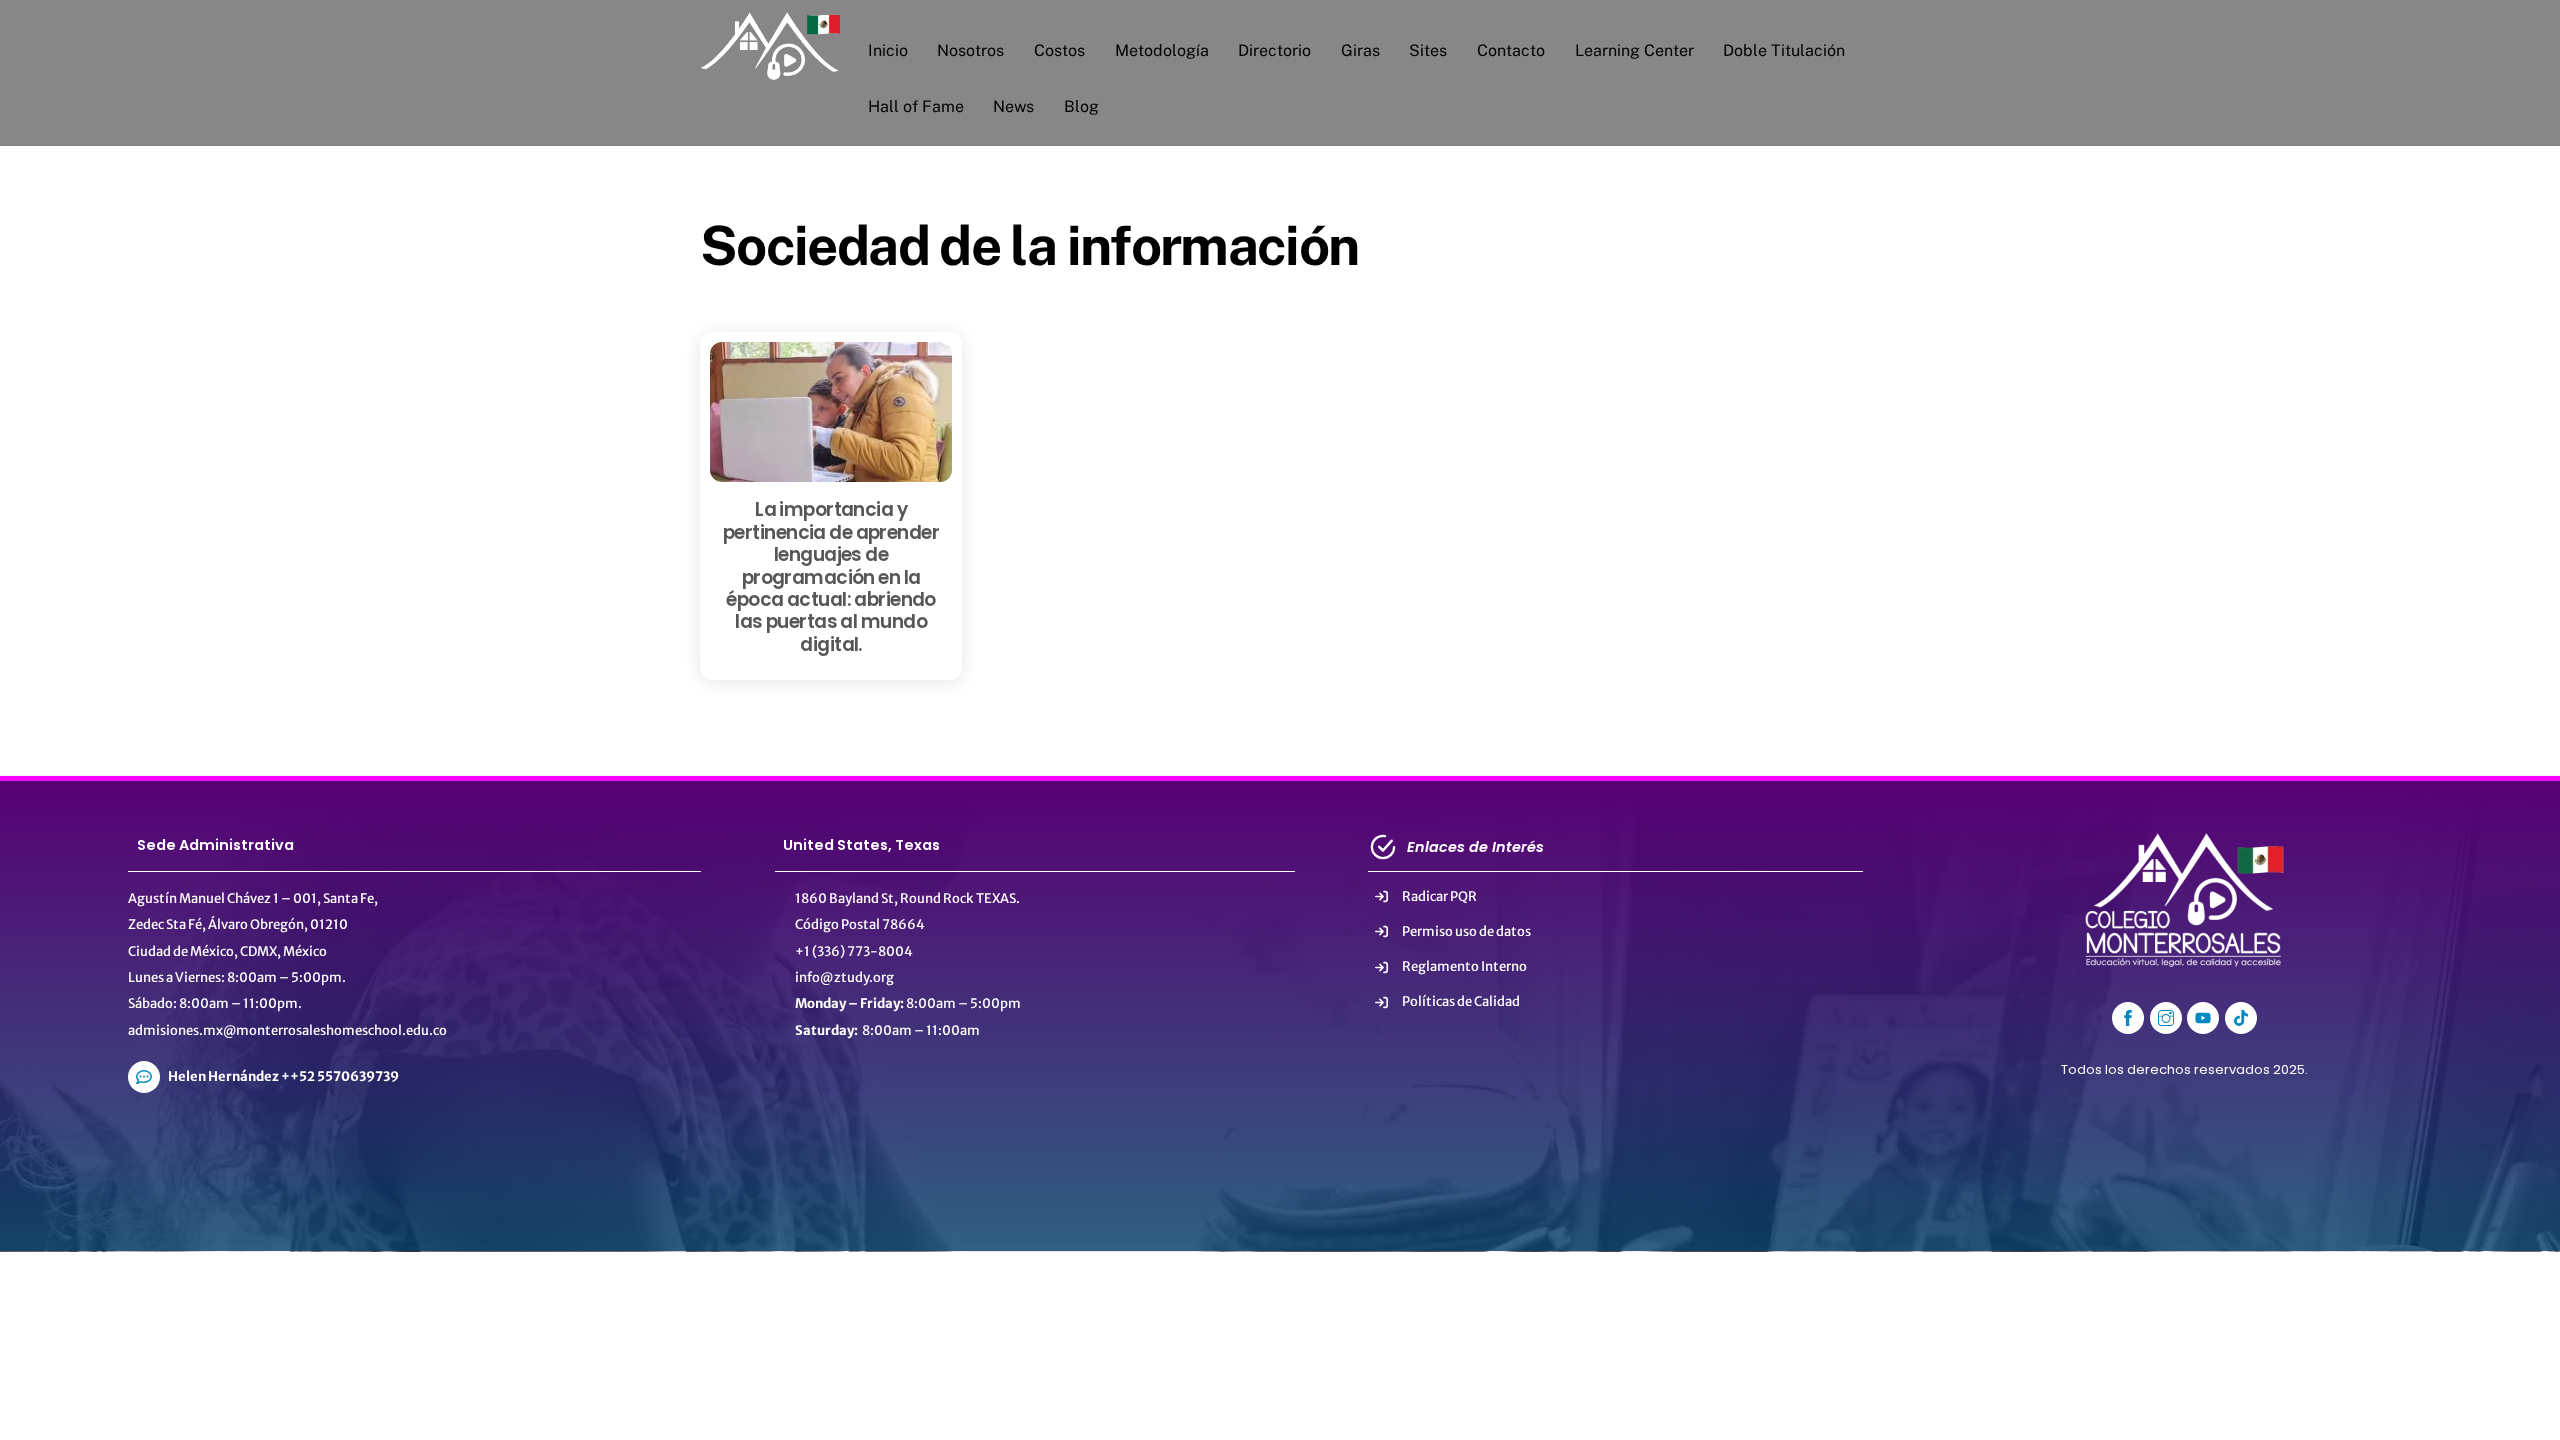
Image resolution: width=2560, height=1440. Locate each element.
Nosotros (970, 50)
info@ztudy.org (844, 977)
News (1013, 106)
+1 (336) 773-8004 (854, 951)
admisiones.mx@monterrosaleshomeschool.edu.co (287, 1030)
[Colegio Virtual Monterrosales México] (770, 71)
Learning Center (1634, 50)
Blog (1081, 106)
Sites (1428, 50)
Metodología (1162, 50)
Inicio (888, 50)
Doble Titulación (1784, 50)
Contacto (1511, 50)
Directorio (1274, 50)
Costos (1059, 50)
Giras (1360, 50)
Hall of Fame (916, 106)
